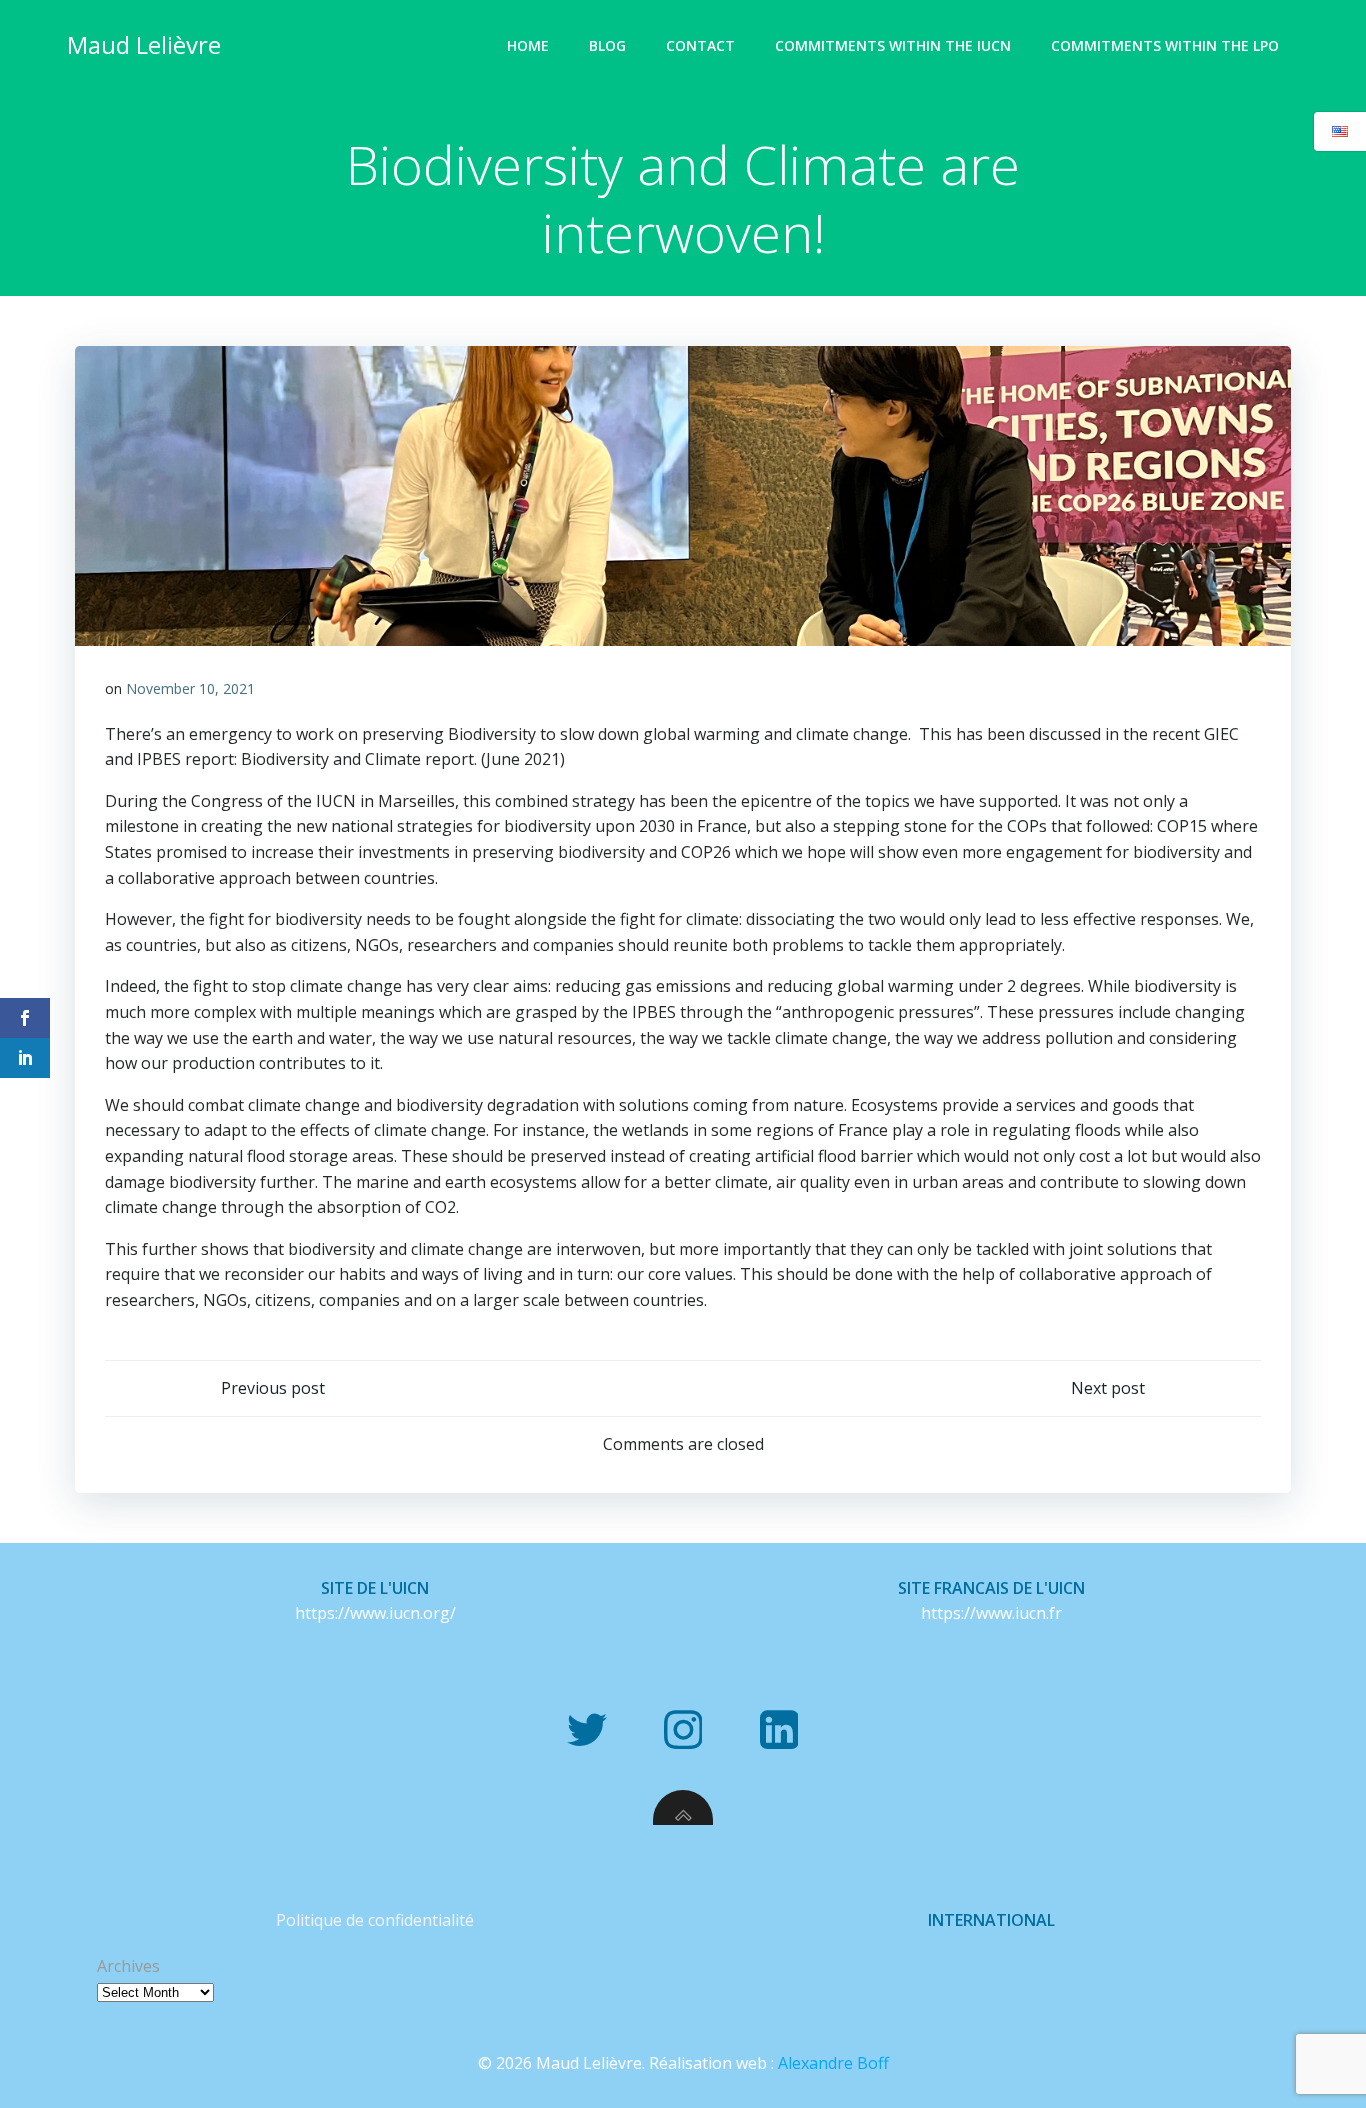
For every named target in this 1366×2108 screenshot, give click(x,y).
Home (528, 45)
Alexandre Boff (833, 2063)
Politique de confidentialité (375, 1920)
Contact (700, 45)
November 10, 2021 (190, 688)
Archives (128, 1966)
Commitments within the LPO (1165, 45)
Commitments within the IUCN (893, 45)
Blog (607, 45)
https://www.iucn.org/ (375, 1613)
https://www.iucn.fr (991, 1613)
